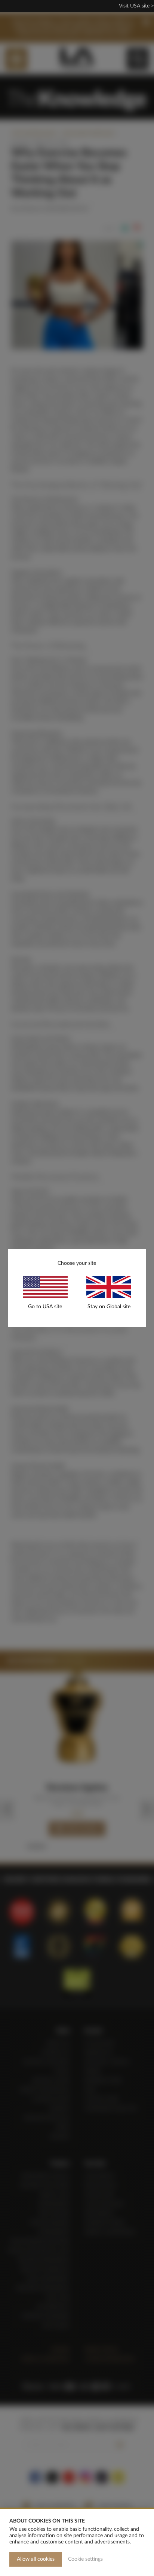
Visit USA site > (136, 6)
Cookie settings (85, 2559)
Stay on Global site (109, 1307)
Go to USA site (45, 1307)
